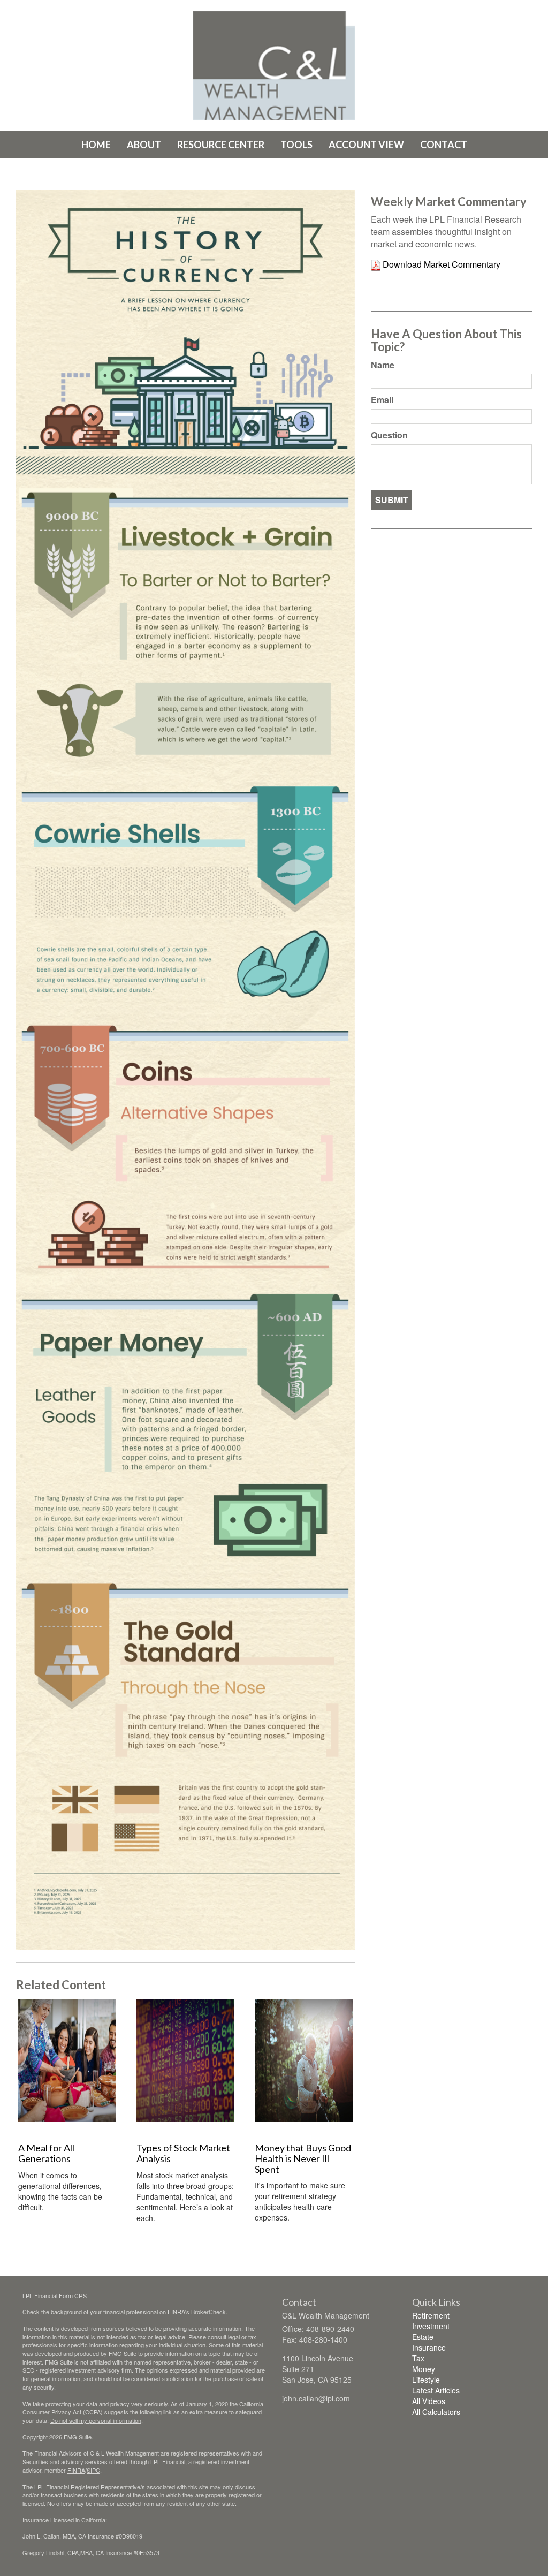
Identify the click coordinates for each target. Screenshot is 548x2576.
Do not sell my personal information (96, 2420)
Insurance (429, 2347)
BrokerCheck (208, 2312)
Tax (418, 2358)
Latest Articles (436, 2390)
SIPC (93, 2470)
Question (389, 435)
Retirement (431, 2315)
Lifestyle (426, 2380)
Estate (423, 2337)
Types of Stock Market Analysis (183, 2153)
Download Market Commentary (440, 264)
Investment (431, 2326)
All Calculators (436, 2412)
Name (383, 365)
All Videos (429, 2401)
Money (424, 2369)
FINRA (76, 2470)
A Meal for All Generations (46, 2153)
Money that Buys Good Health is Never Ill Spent (303, 2158)
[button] (144, 145)
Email (382, 400)
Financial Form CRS (60, 2295)
